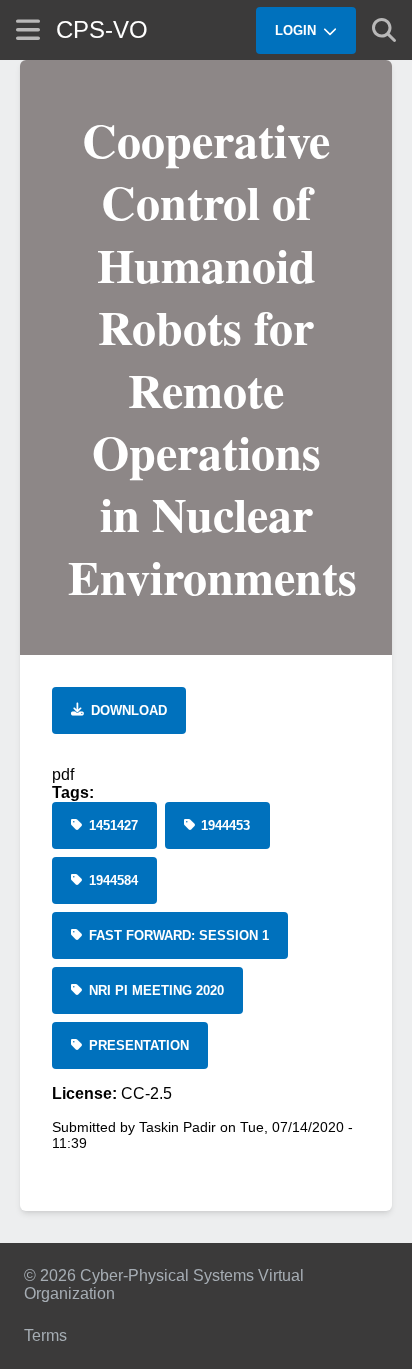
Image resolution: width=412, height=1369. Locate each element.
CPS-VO (102, 29)
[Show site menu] (28, 29)
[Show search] (384, 30)
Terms (45, 1335)
